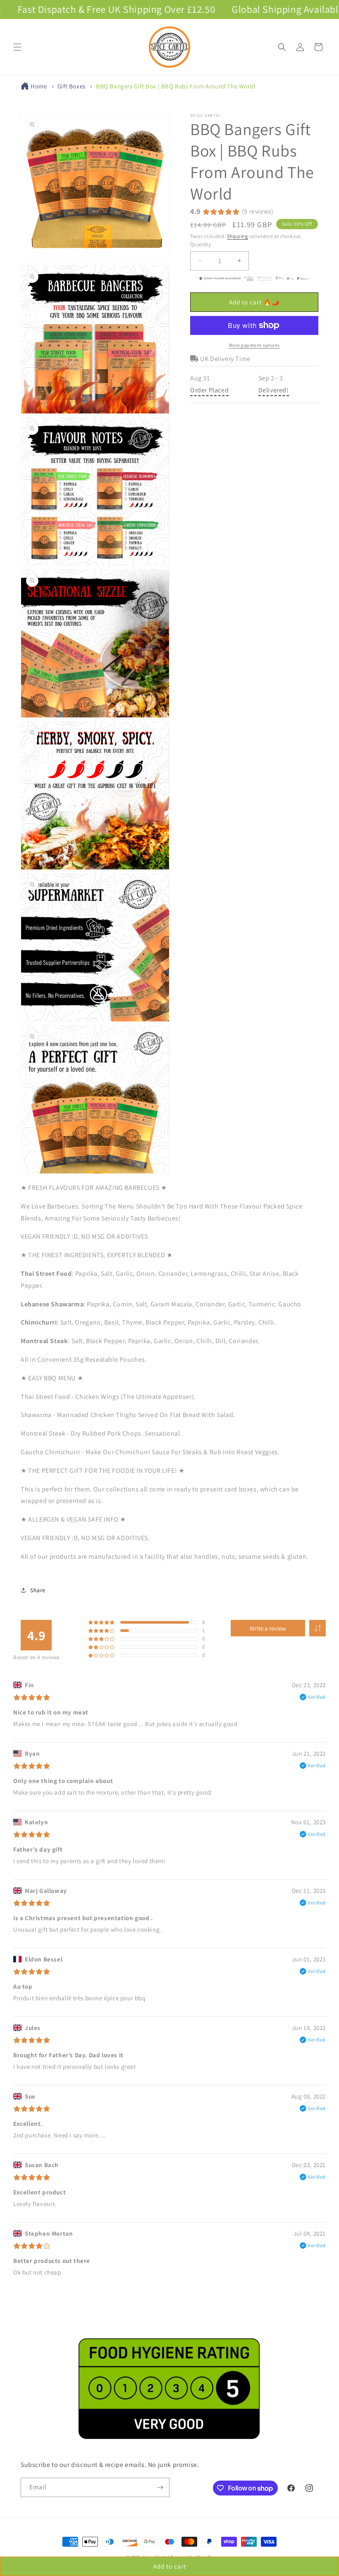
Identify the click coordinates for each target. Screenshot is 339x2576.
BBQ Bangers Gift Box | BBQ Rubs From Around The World (176, 86)
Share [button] (38, 1590)
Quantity (201, 244)
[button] (17, 47)
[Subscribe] (160, 2487)
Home (39, 86)
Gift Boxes (72, 86)
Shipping (238, 236)
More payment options (254, 345)
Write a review (268, 1628)
